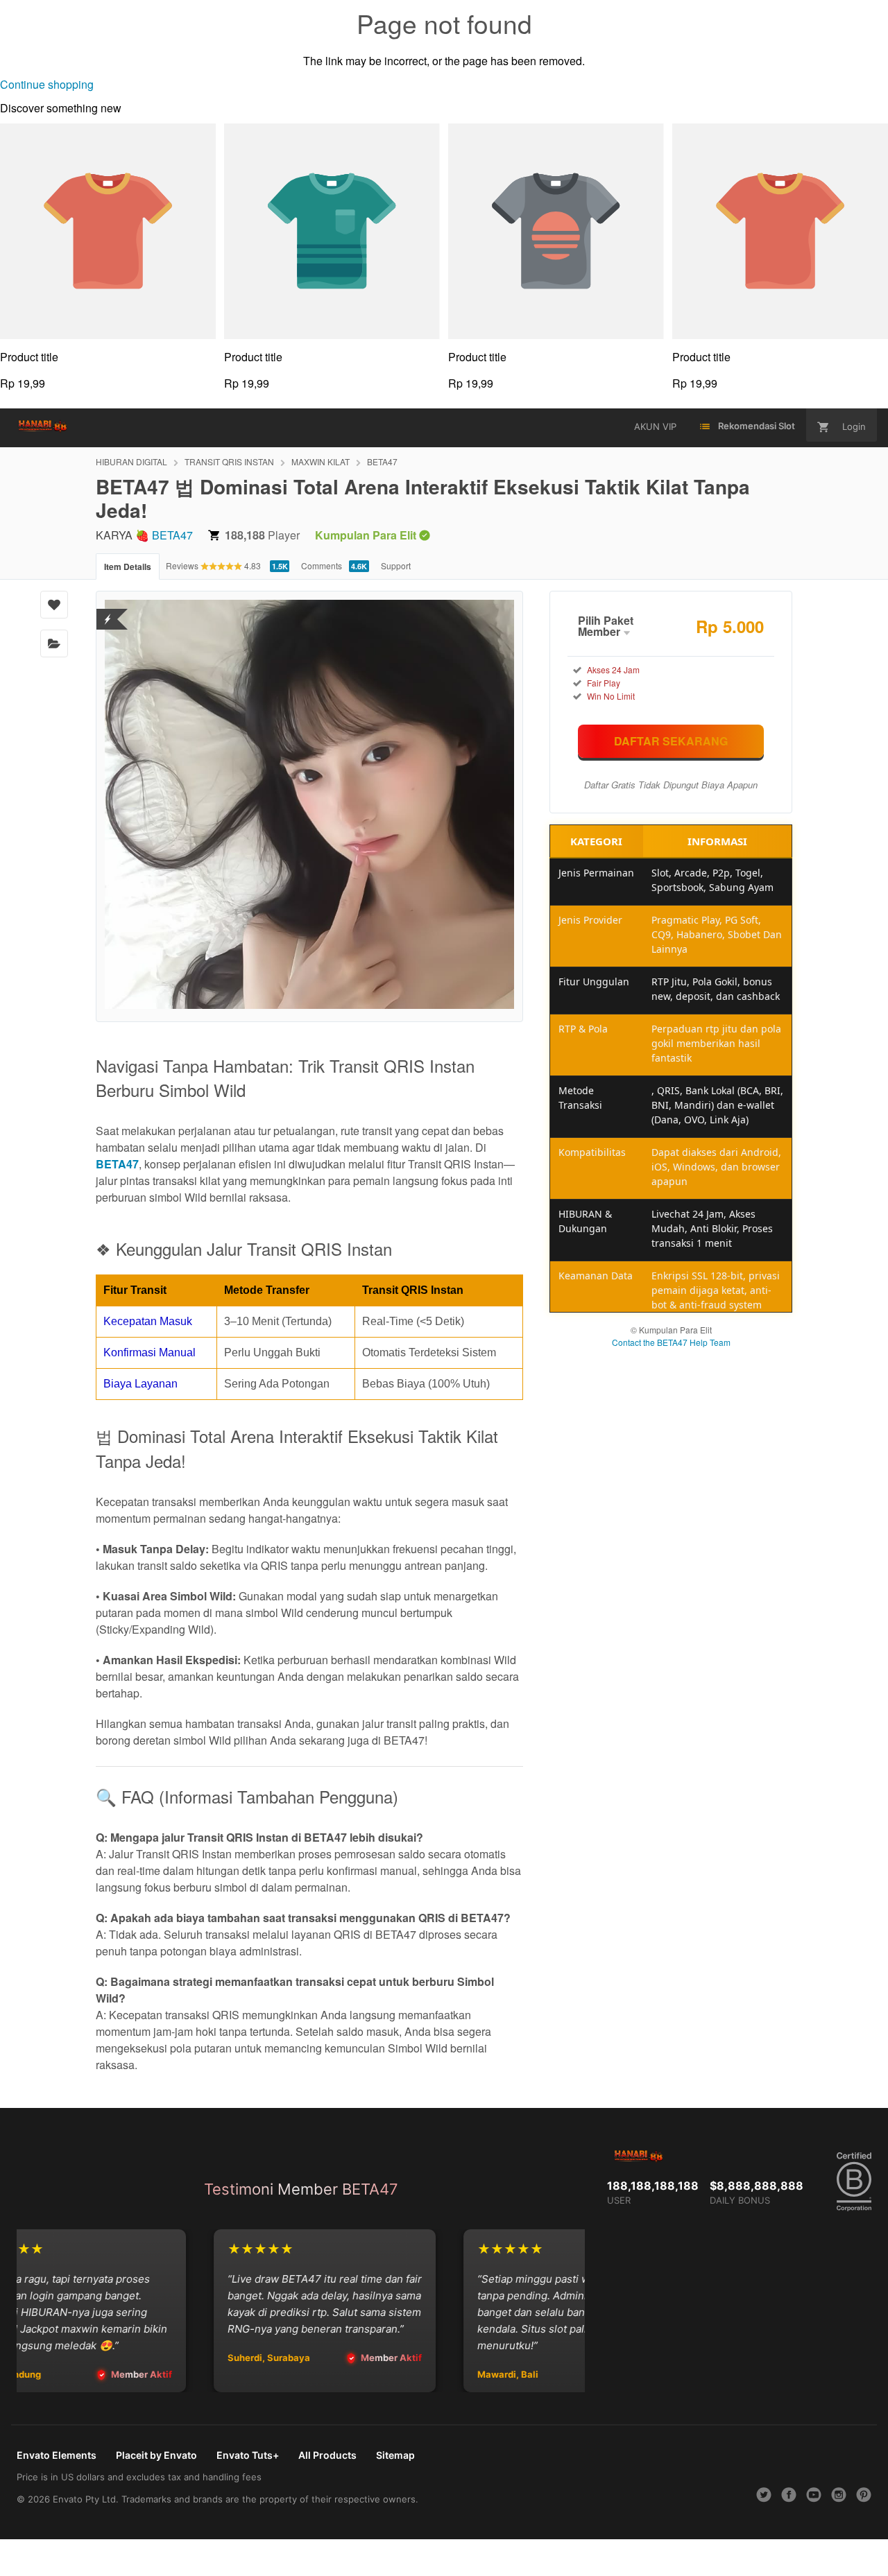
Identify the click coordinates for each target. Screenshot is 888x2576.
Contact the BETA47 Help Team (671, 1342)
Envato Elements (57, 2455)
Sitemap (395, 2455)
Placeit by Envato (156, 2455)
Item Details (128, 567)
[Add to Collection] (54, 643)
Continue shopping (47, 84)
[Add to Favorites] (54, 605)
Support (396, 565)
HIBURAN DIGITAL (131, 461)
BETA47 (382, 461)
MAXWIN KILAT (321, 461)
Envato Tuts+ (248, 2455)
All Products (327, 2455)
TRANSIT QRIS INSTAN (229, 461)
